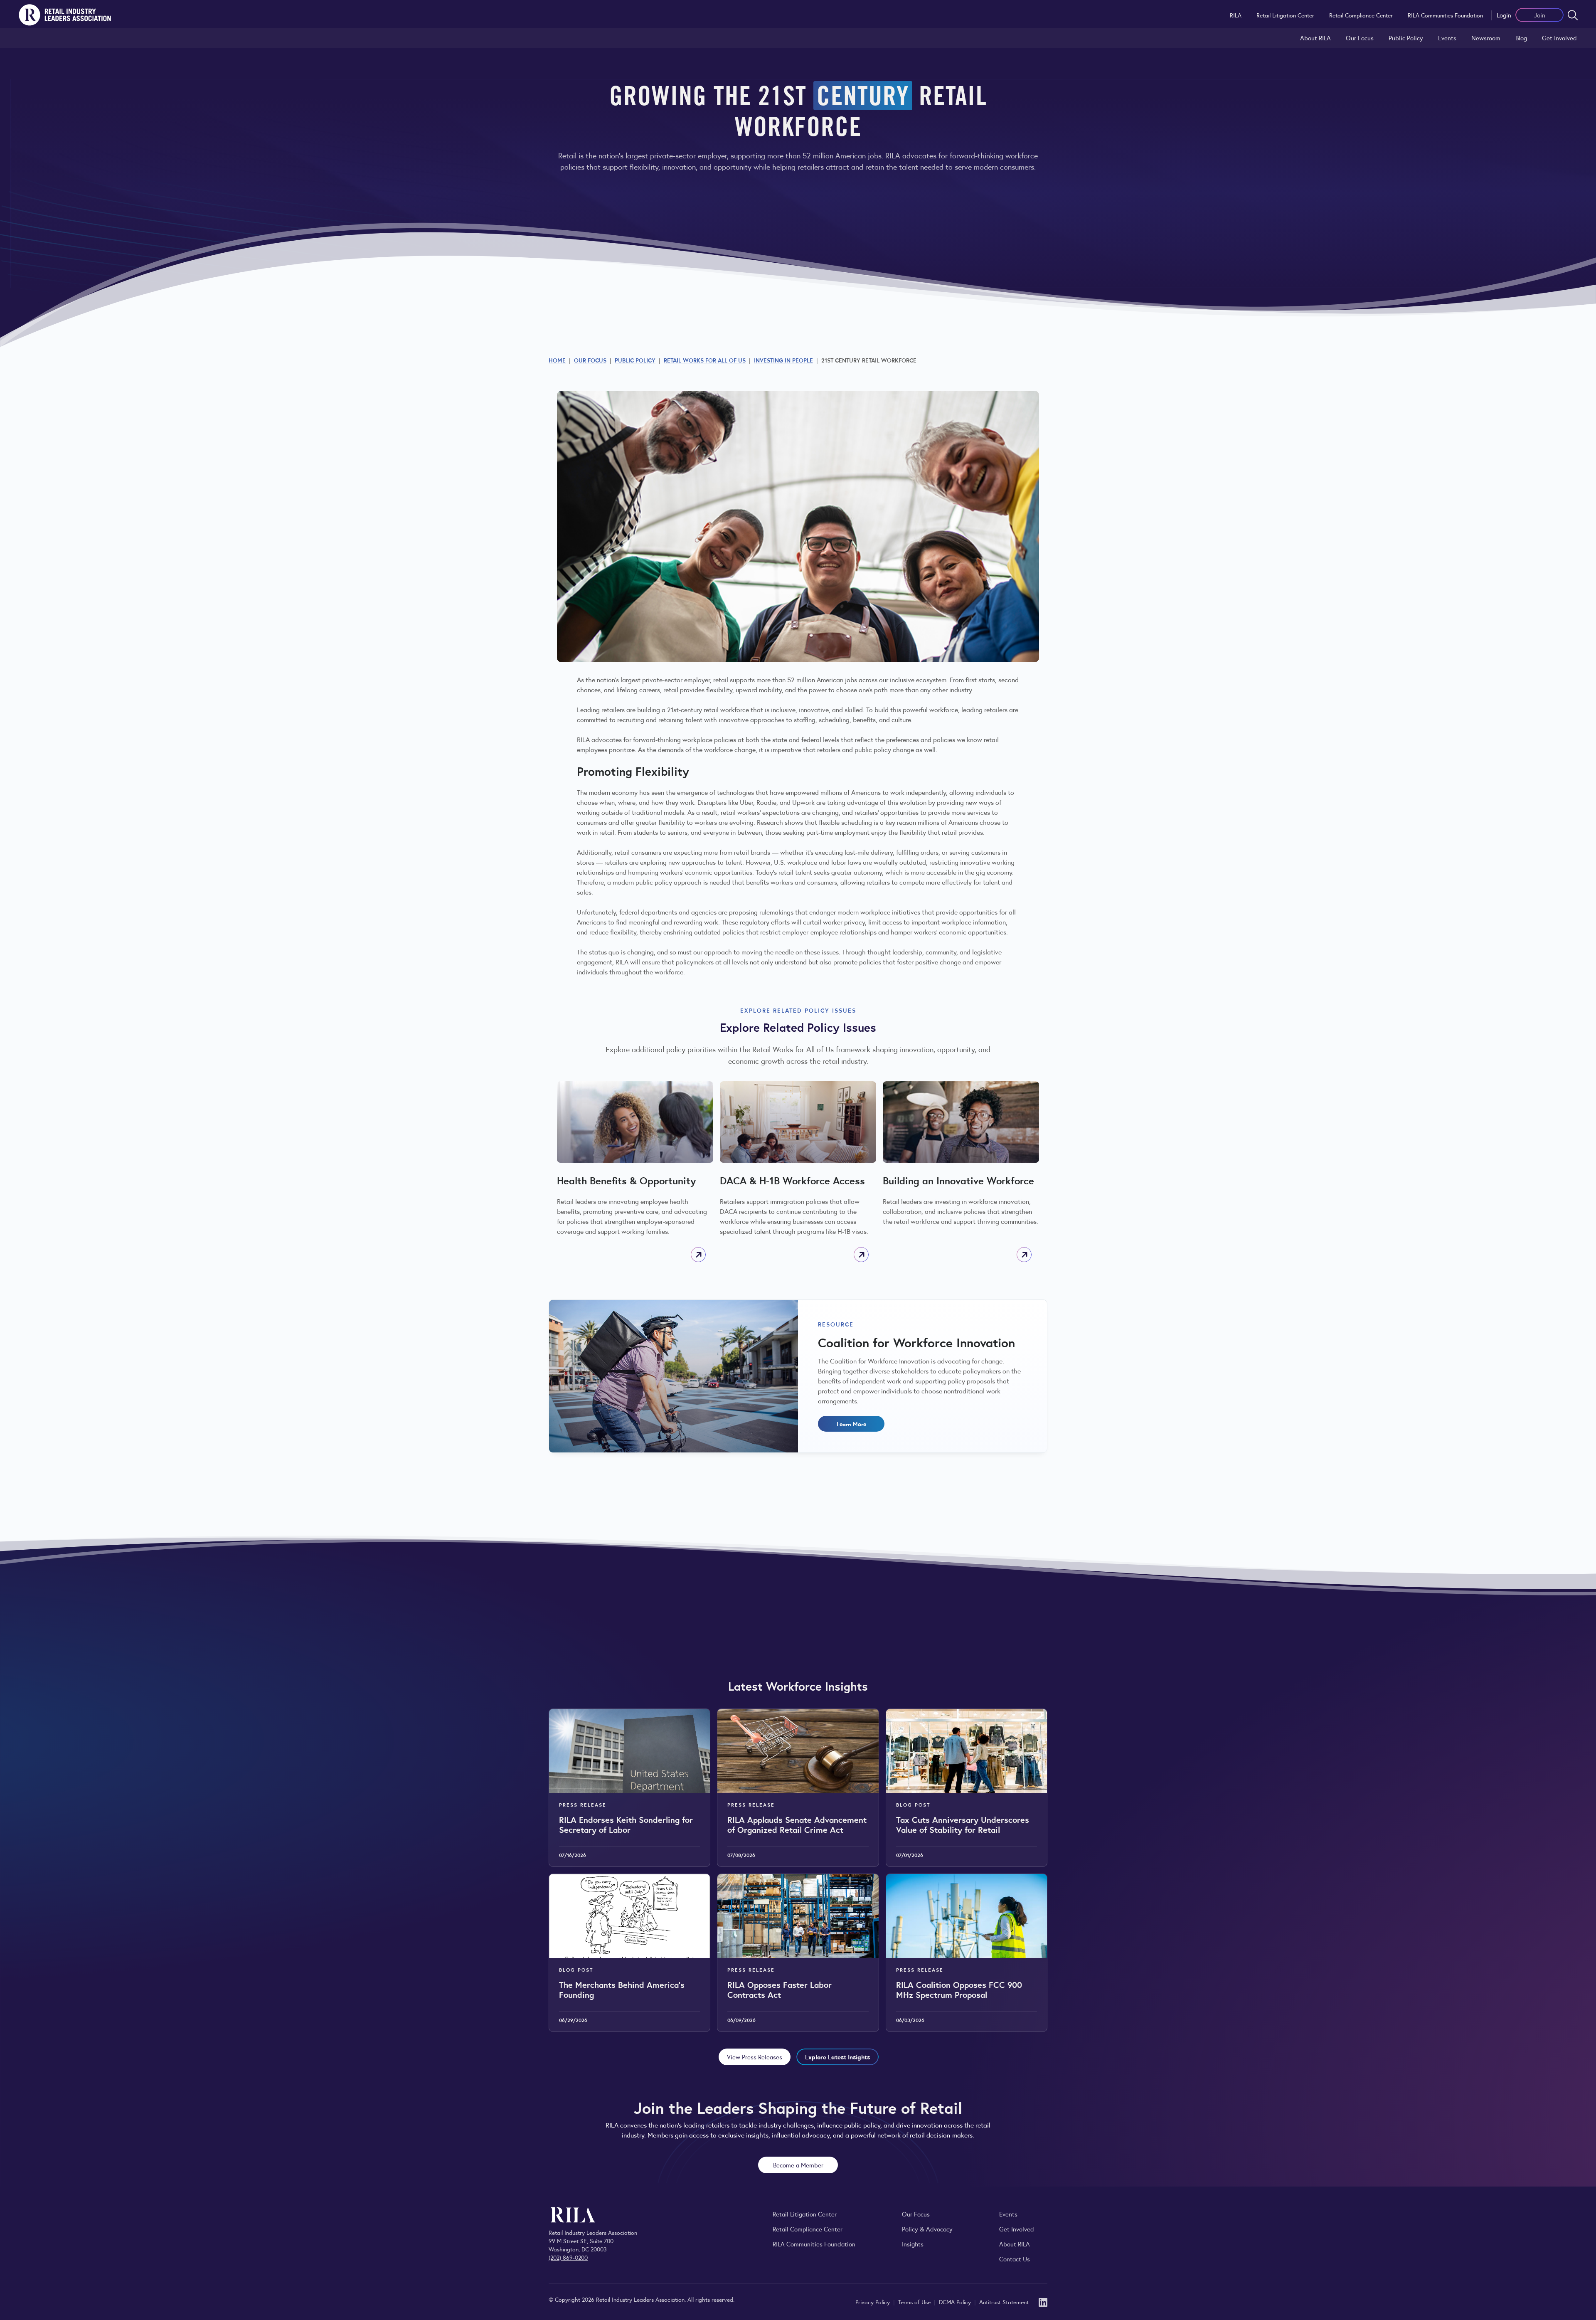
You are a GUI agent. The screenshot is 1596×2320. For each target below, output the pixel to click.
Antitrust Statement (1004, 2302)
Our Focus (1360, 38)
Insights (913, 2244)
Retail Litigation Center (1285, 15)
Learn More (851, 1424)
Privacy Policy (873, 2302)
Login (1504, 15)
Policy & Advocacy (927, 2229)
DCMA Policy (956, 2302)
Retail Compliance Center (1361, 15)
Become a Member (798, 2165)
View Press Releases (755, 2057)
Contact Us (1015, 2259)
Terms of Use (915, 2302)
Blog (1521, 38)
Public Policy (1406, 38)
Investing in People (783, 360)
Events (1447, 38)
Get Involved (1559, 38)
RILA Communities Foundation (1445, 15)
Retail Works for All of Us (705, 360)
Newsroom (1486, 38)
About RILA (1315, 38)
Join (1540, 15)
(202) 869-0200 (568, 2257)
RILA (1236, 15)
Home (557, 360)
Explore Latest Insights (837, 2057)
